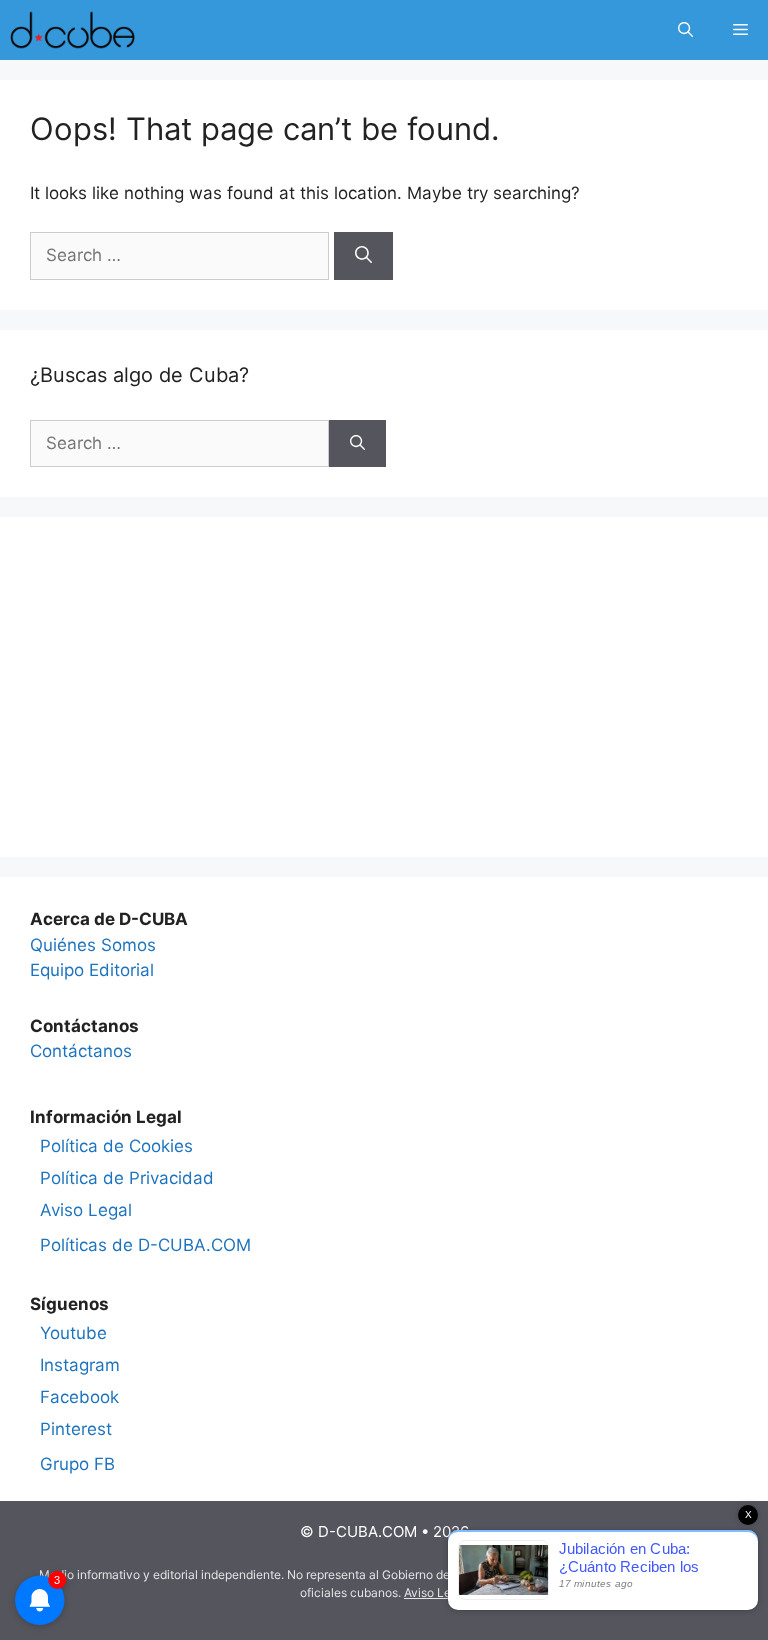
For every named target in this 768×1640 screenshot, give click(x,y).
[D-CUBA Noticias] (72, 30)
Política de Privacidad (127, 1178)
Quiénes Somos (93, 945)
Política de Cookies (116, 1146)
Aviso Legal (86, 1210)
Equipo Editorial (92, 970)
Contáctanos (81, 1051)
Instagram (80, 1365)
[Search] (363, 256)
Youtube (73, 1333)
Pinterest (76, 1429)
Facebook (79, 1397)
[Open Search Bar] (685, 30)
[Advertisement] (384, 687)
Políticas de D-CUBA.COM (145, 1245)
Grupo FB (77, 1464)
